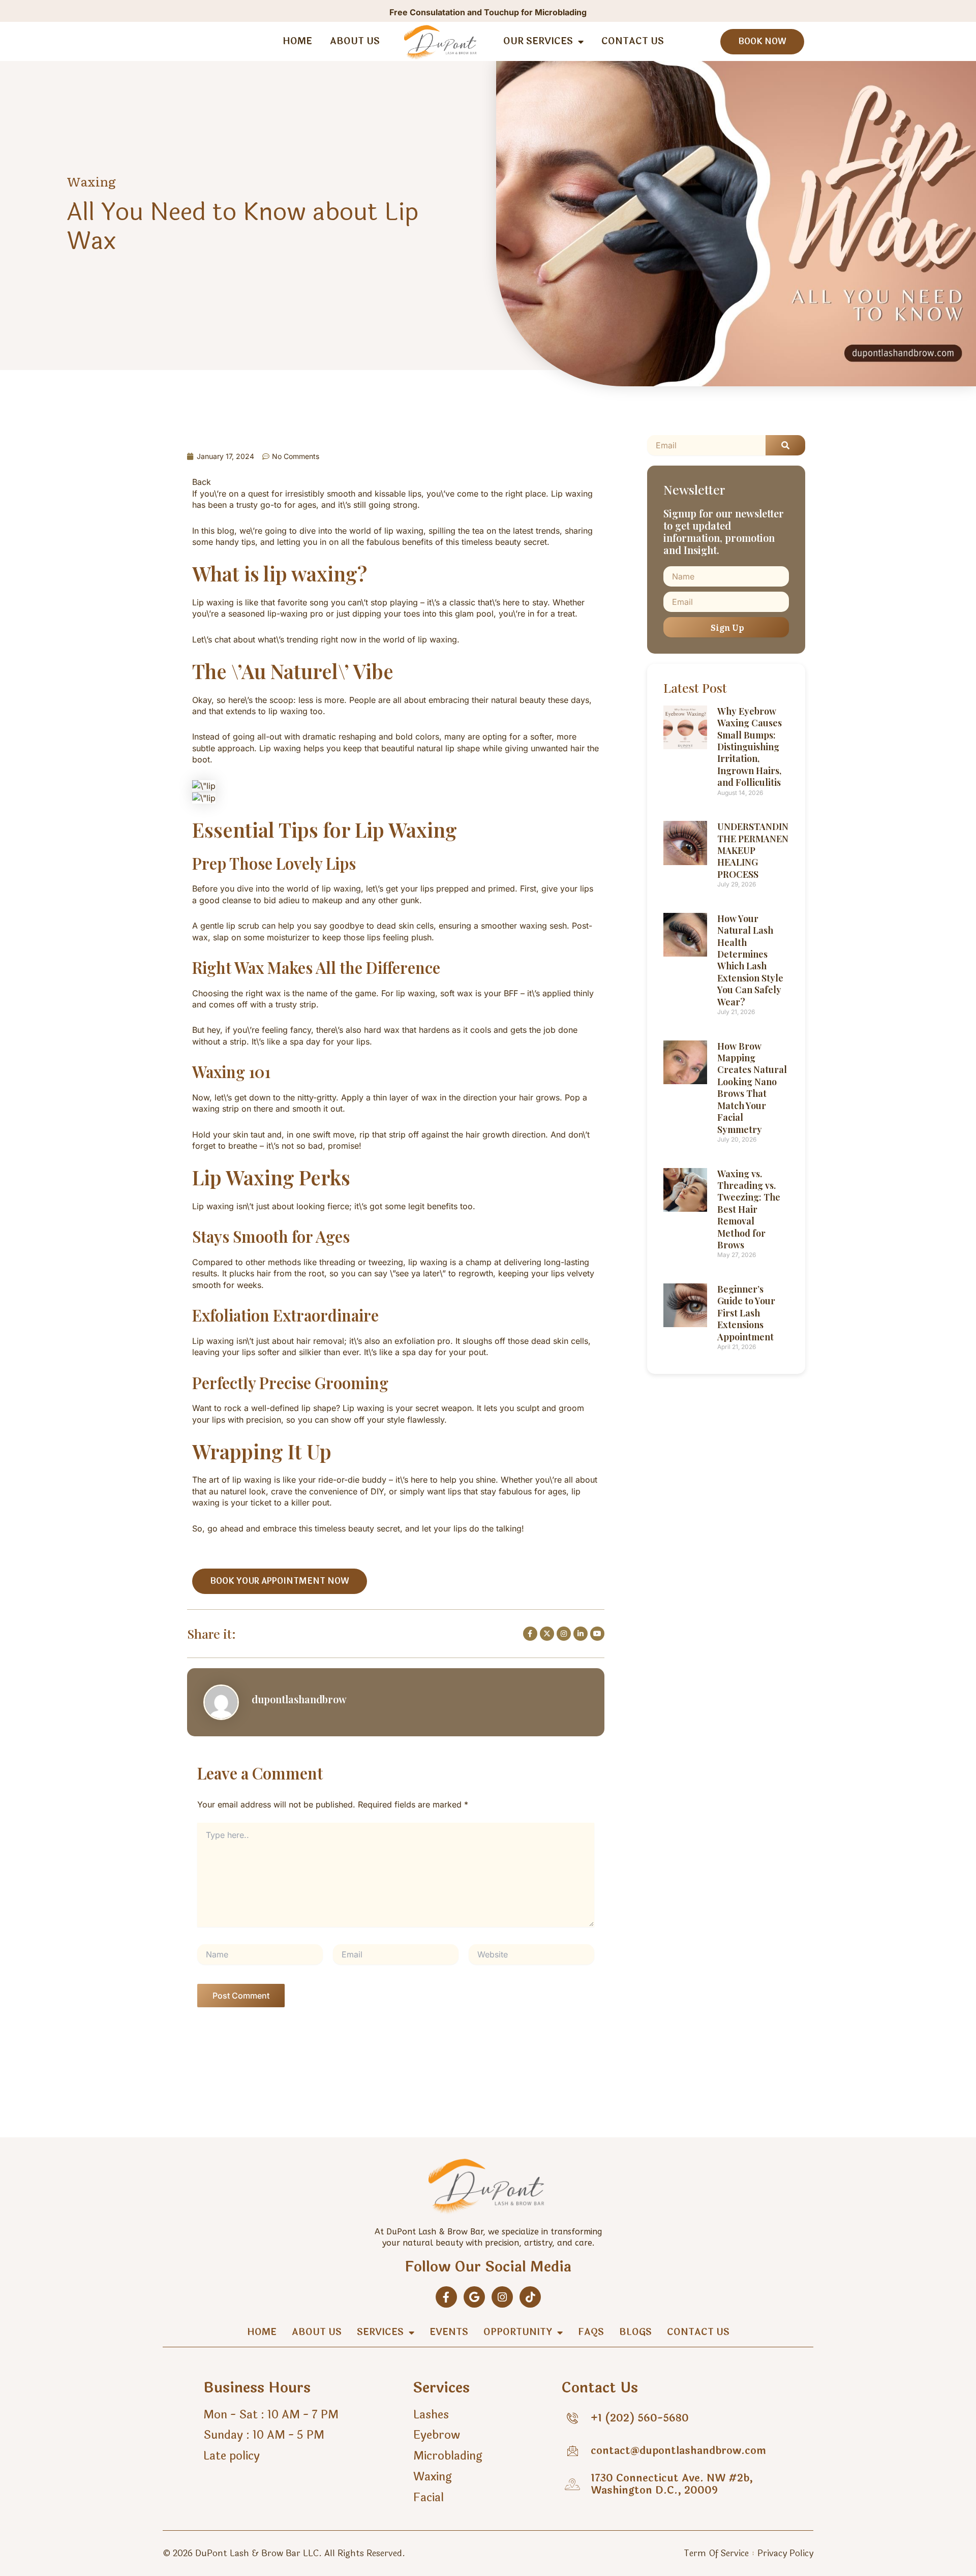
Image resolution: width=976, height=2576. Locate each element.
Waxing (91, 181)
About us (355, 41)
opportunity (518, 2332)
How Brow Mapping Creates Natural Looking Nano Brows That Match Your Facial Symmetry (752, 1088)
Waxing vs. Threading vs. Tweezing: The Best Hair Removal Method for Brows (749, 1209)
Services (380, 2332)
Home (297, 41)
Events (449, 2332)
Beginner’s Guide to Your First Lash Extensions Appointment (746, 1313)
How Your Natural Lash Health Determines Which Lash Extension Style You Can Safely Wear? (750, 960)
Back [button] (202, 482)
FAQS (591, 2332)
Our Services (538, 41)
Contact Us (633, 41)
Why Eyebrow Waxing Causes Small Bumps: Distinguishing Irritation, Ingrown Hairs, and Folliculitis (750, 747)
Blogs (635, 2332)
